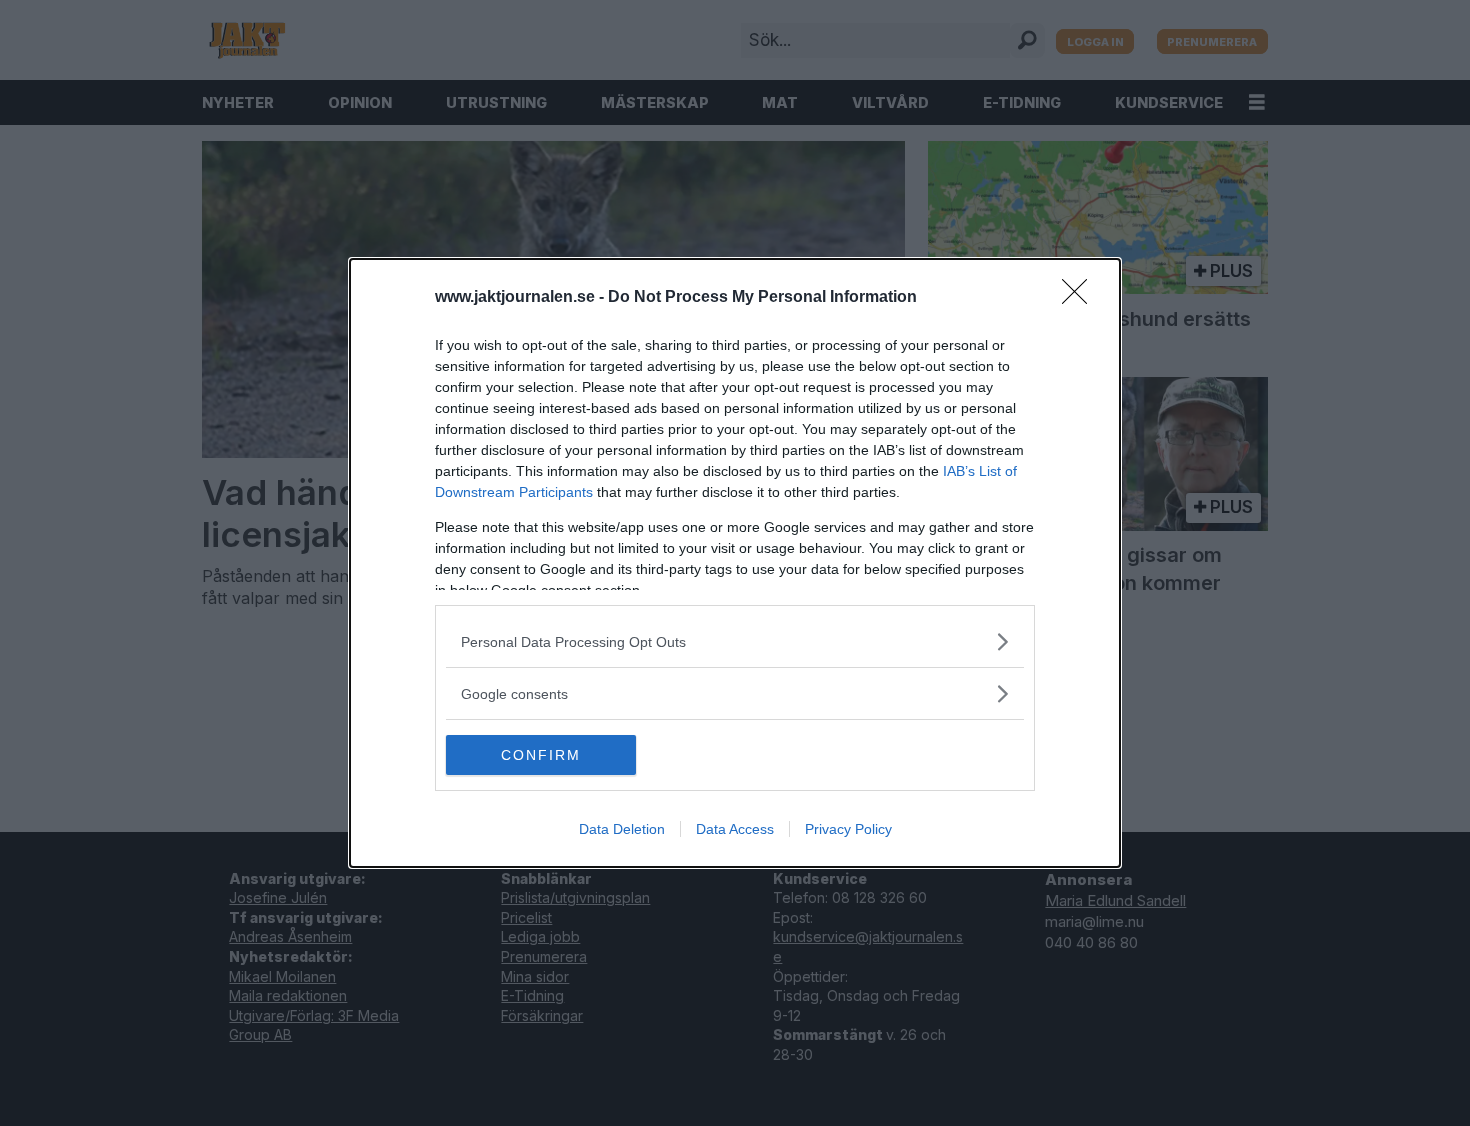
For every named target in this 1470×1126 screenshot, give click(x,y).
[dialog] (735, 563)
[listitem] (735, 641)
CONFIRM (541, 755)
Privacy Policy (848, 829)
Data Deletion (622, 829)
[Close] (1081, 298)
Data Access (735, 829)
